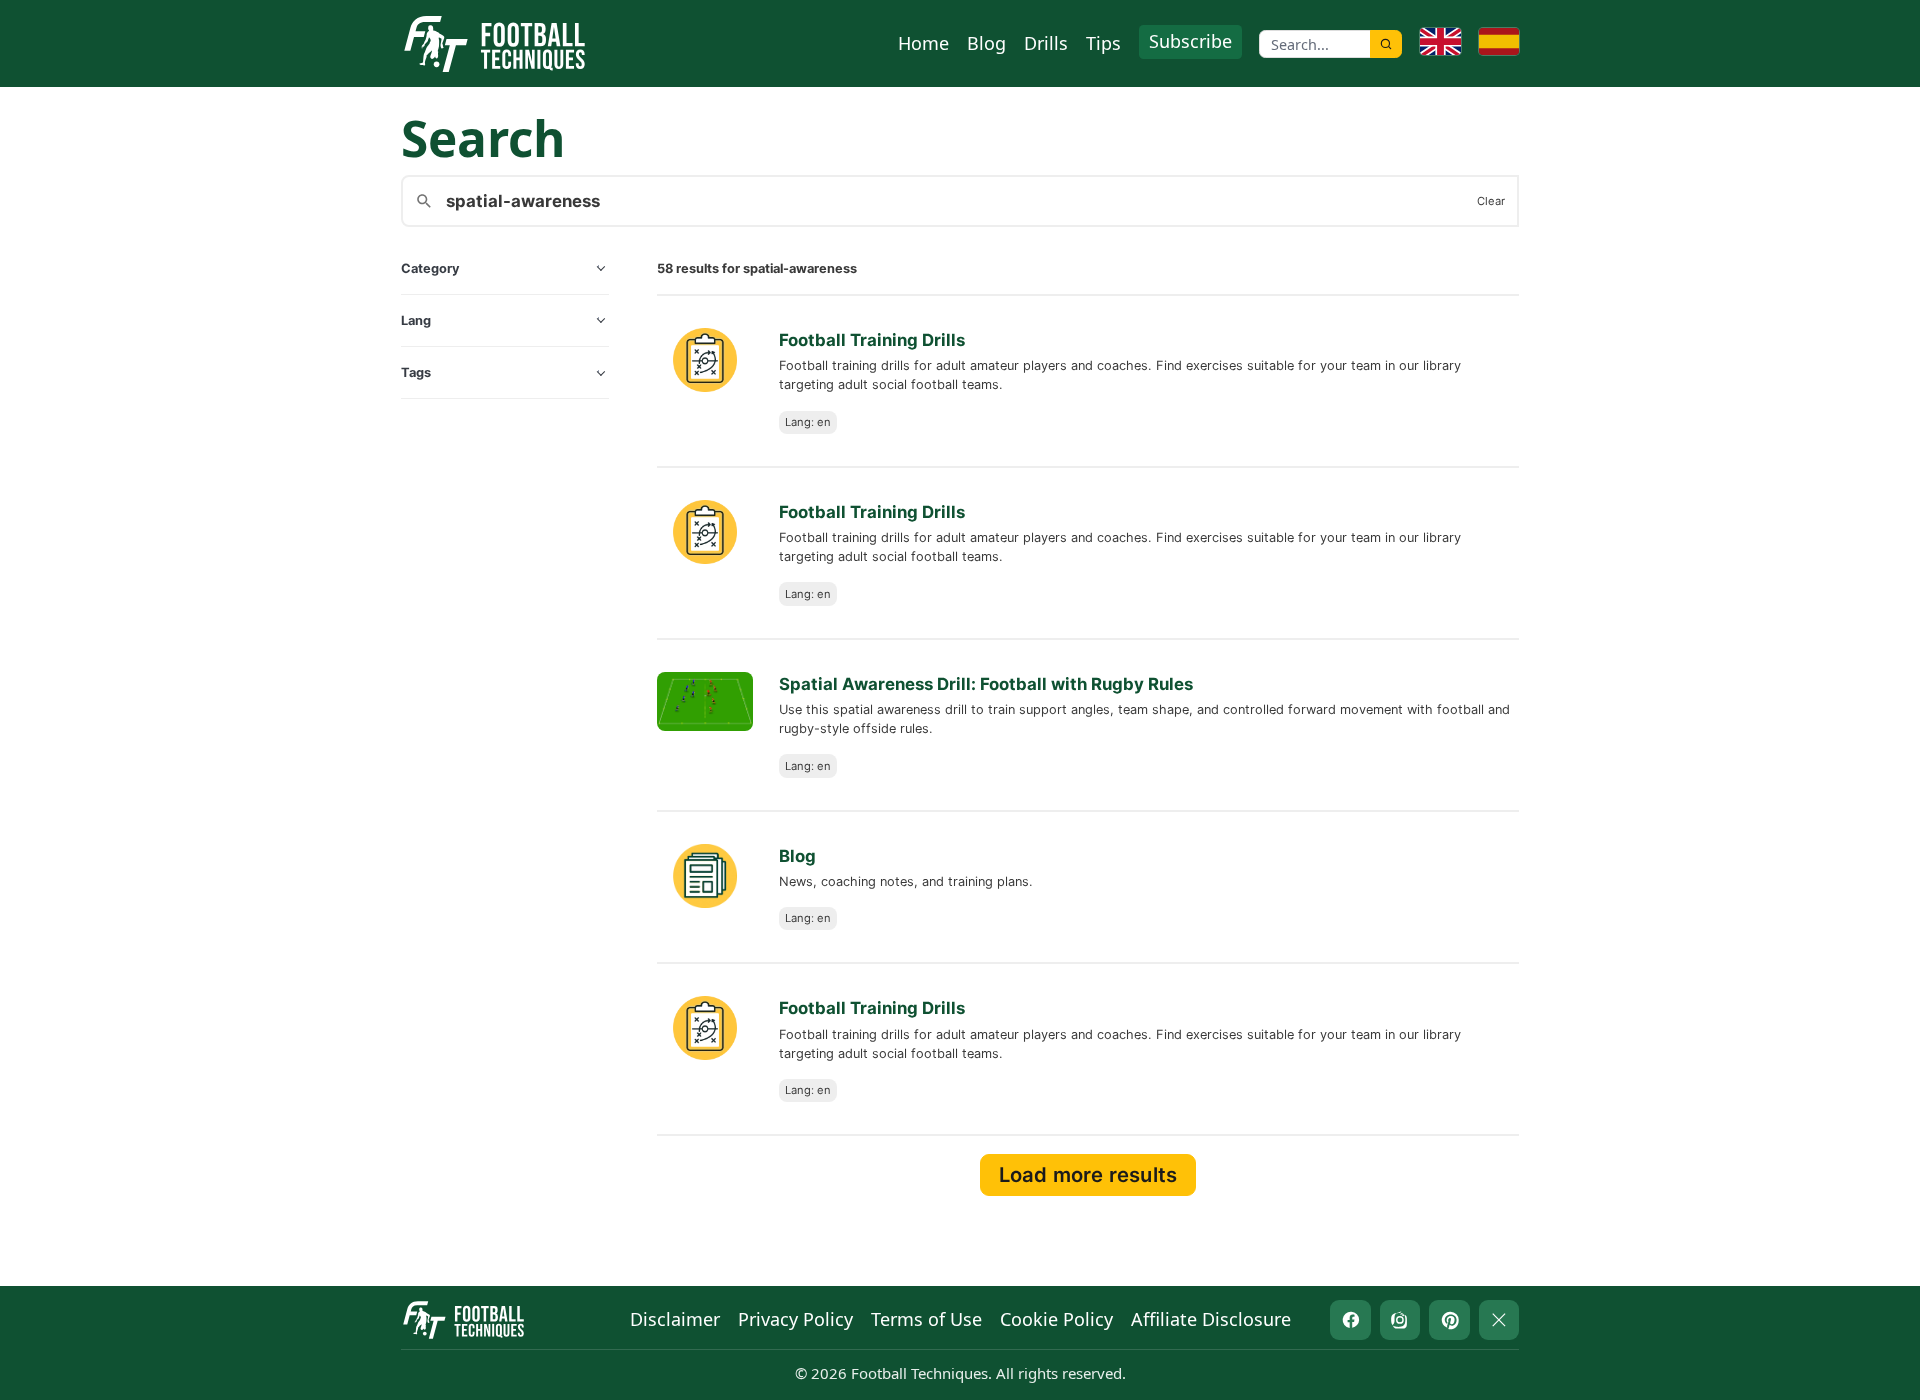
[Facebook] (1350, 1320)
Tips (1103, 43)
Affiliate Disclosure (1211, 1319)
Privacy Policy (795, 1319)
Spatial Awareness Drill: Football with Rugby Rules (986, 684)
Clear (1491, 201)
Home (923, 43)
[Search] (1386, 44)
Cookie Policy (1056, 1319)
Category (430, 268)
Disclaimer (675, 1319)
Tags (416, 372)
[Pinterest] (1449, 1320)
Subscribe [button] (1190, 41)
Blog (986, 43)
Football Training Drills (872, 340)
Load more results (1088, 1174)
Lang (416, 320)
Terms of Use (926, 1319)
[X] (1499, 1320)
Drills (1046, 43)
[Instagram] (1400, 1320)
